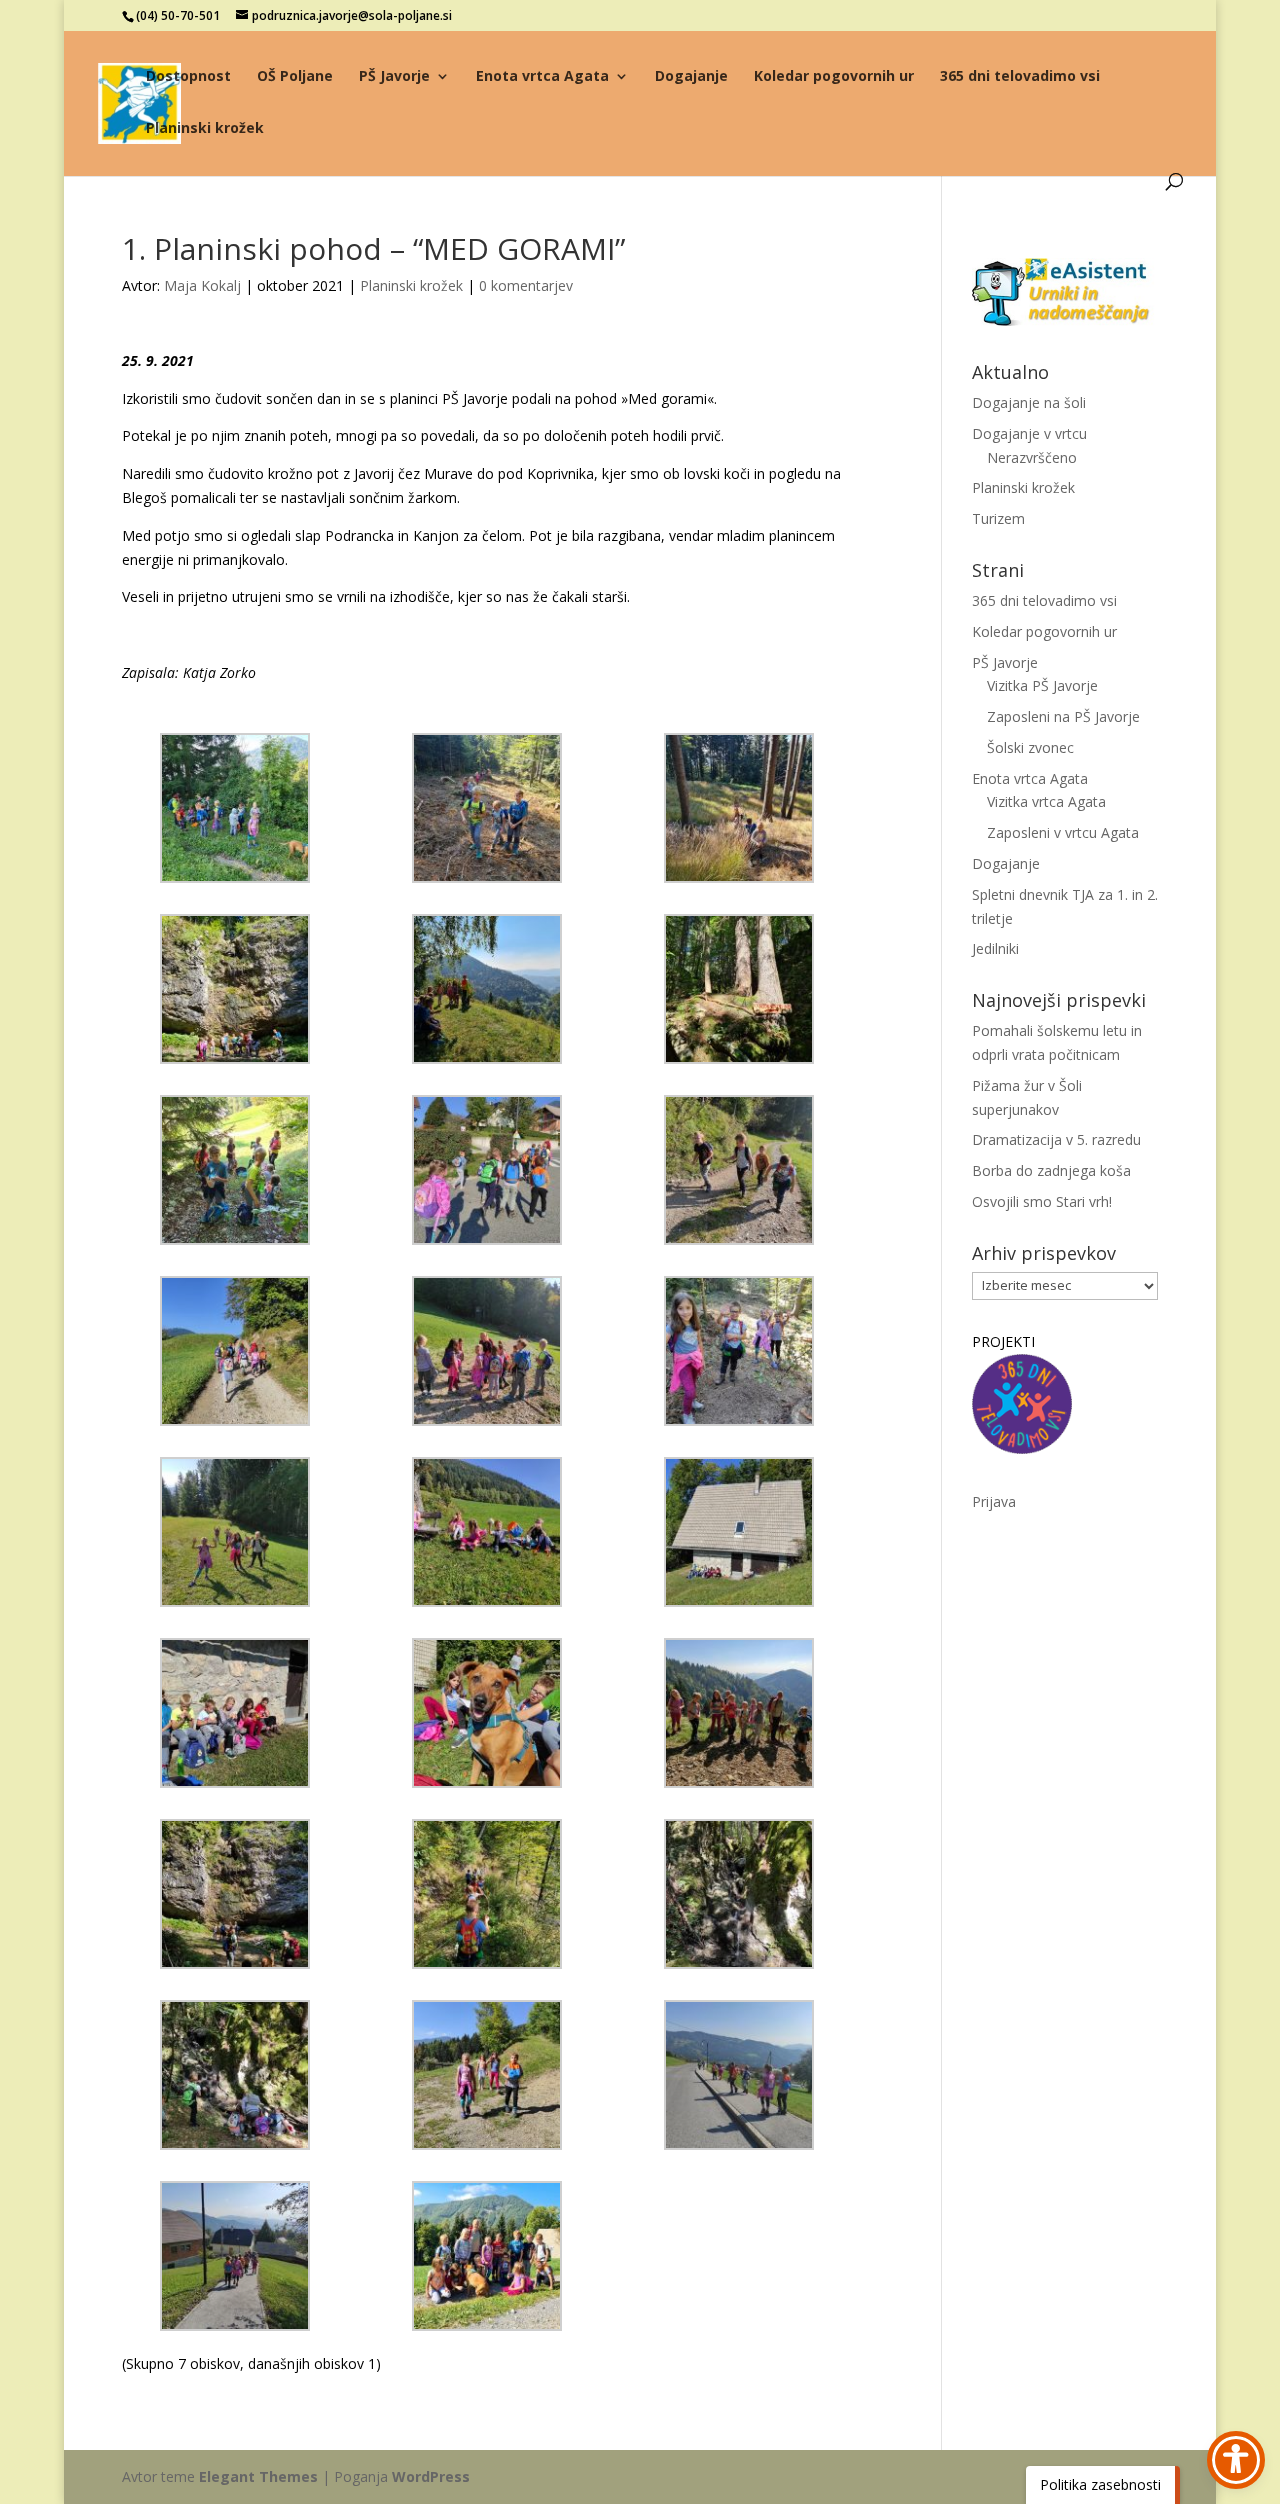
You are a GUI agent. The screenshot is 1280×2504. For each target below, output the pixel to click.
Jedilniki (995, 948)
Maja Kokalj (202, 285)
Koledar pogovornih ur (834, 77)
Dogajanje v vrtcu (1029, 433)
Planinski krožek (205, 129)
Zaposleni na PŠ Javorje (1063, 716)
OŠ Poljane (295, 77)
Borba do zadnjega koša (1051, 1170)
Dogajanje (691, 77)
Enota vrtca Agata (542, 77)
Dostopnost (188, 77)
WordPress (431, 2476)
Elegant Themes (258, 2476)
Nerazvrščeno (1032, 457)
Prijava (994, 1501)
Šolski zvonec (1030, 747)
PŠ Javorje (394, 77)
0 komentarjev (526, 285)
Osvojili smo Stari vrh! (1042, 1201)
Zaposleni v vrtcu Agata (1063, 832)
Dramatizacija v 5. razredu (1056, 1139)
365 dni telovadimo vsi (1020, 77)
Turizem (998, 518)
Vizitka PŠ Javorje (1042, 685)
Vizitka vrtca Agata (1046, 801)
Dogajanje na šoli (1029, 402)
